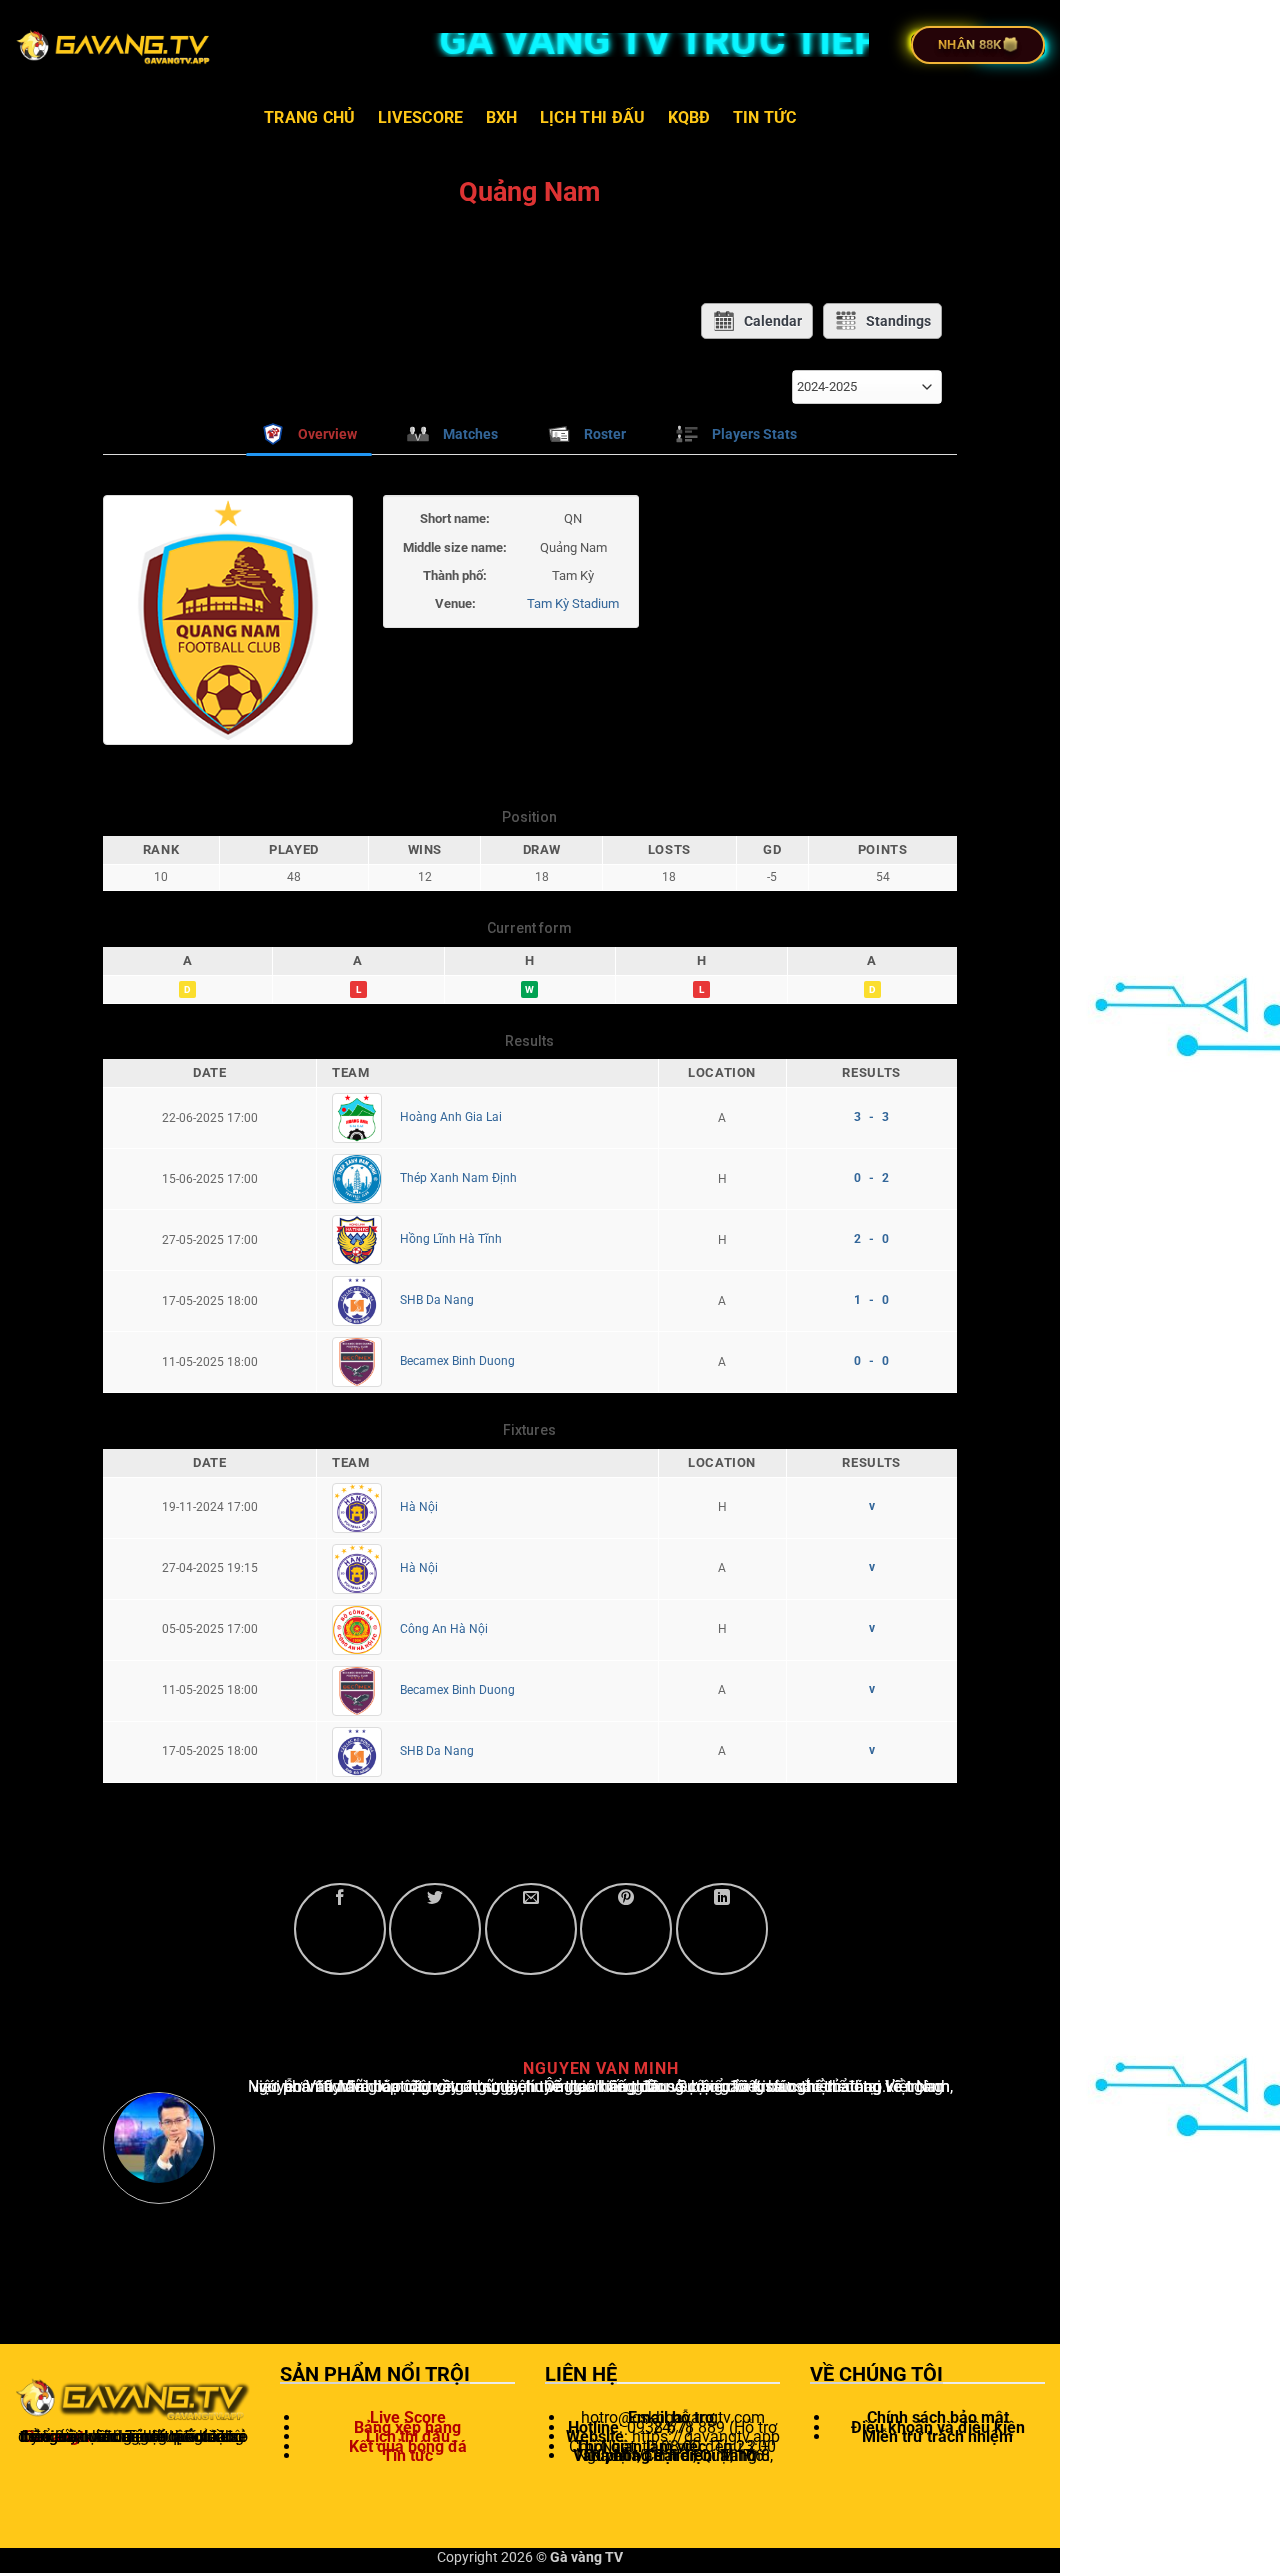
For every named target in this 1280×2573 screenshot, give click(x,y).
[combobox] (867, 387)
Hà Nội (419, 1507)
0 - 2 (871, 1178)
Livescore (421, 117)
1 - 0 (871, 1300)
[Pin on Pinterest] (626, 1929)
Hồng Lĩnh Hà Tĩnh (451, 1239)
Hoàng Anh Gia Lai (451, 1117)
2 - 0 (871, 1239)
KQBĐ (689, 117)
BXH (502, 117)
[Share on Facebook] (340, 1929)
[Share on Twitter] (435, 1929)
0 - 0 (871, 1361)
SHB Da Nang (437, 1300)
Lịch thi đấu (593, 117)
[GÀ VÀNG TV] (115, 45)
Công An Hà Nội (444, 1629)
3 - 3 (871, 1117)
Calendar (773, 321)
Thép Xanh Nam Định (458, 1178)
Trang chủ (310, 117)
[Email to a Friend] (531, 1929)
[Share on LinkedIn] (722, 1929)
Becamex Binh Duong (457, 1361)
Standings (898, 321)
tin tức (764, 117)
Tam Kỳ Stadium (573, 603)
